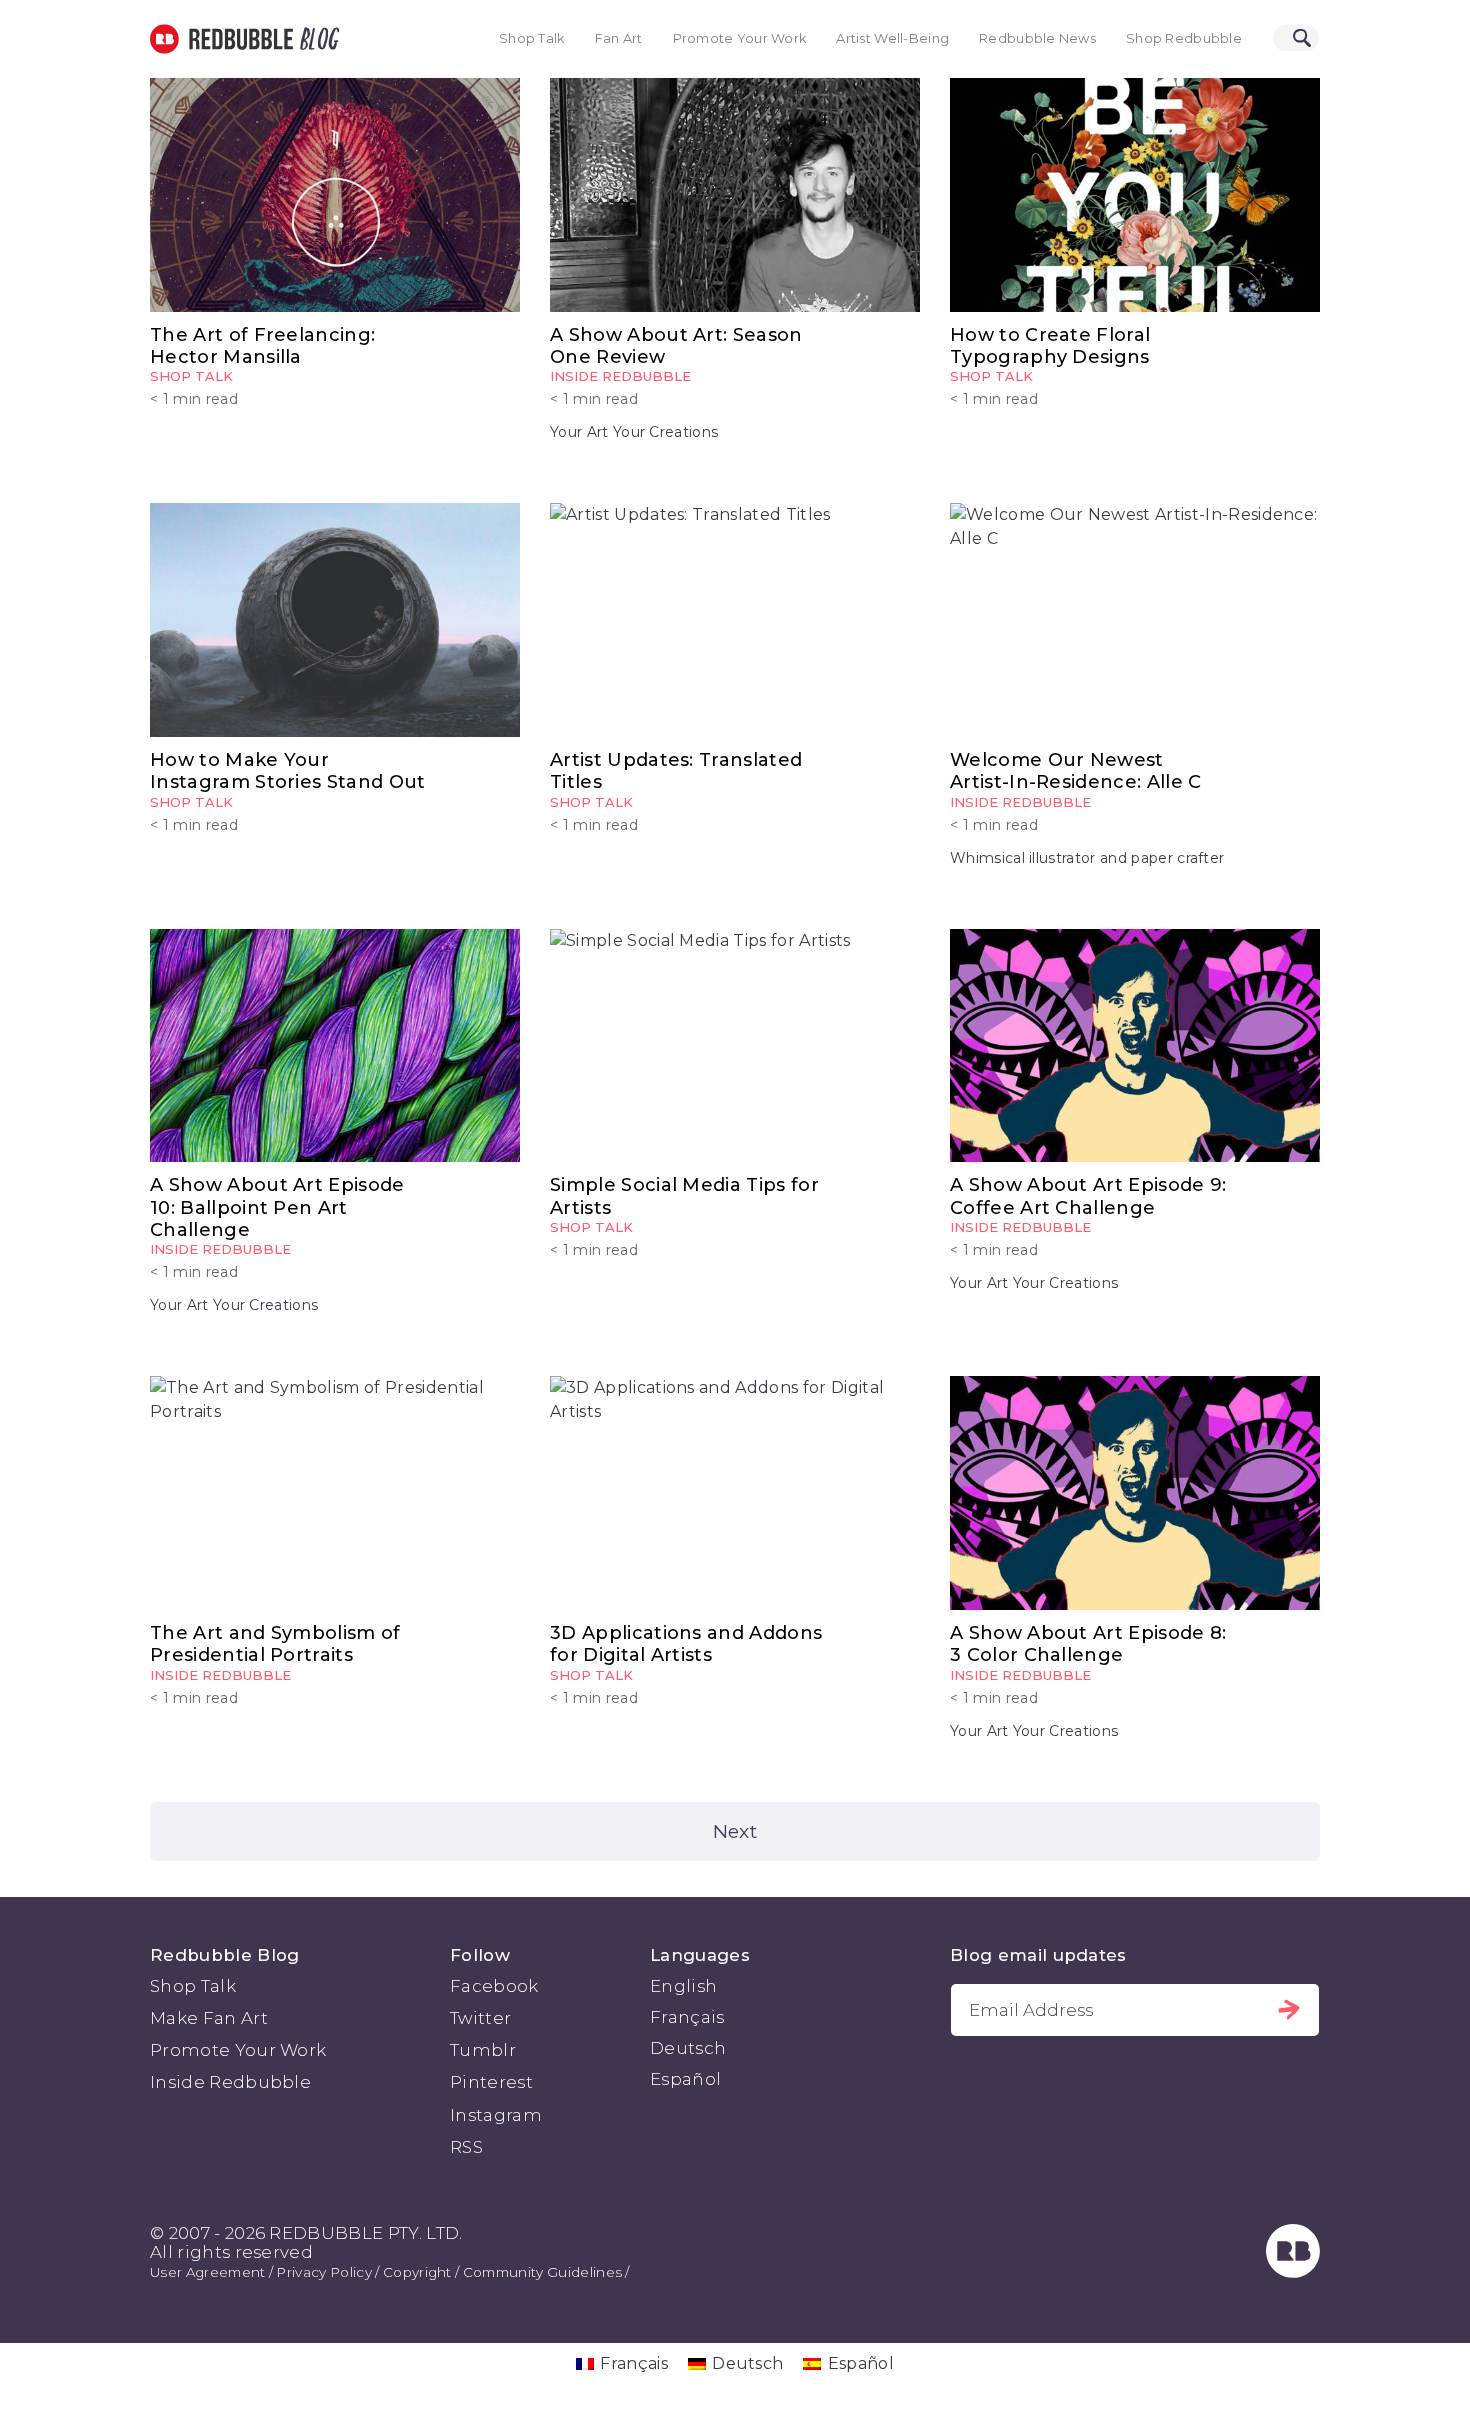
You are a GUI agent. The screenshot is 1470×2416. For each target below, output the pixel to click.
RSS (466, 2147)
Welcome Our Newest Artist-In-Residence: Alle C (1076, 771)
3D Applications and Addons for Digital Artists (686, 1644)
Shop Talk (532, 38)
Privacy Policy (323, 2272)
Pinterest (491, 2082)
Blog (316, 39)
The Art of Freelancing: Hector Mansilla (262, 346)
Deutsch (688, 2048)
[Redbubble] (1293, 2272)
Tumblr (483, 2050)
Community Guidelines (542, 2272)
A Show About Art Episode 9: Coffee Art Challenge (1088, 1196)
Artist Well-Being (892, 38)
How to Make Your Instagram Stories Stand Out (288, 771)
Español (685, 2079)
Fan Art (619, 38)
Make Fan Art (209, 2018)
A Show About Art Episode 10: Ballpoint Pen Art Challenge (277, 1207)
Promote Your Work (740, 38)
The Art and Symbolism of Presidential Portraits (275, 1644)
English (683, 1986)
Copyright (417, 2272)
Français (687, 2017)
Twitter (480, 2018)
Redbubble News (1037, 38)
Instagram (496, 2115)
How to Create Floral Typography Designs (1050, 346)
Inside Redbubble (620, 376)
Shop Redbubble (1184, 38)
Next (735, 1831)
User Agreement (207, 2272)
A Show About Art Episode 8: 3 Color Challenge (1088, 1644)
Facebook (494, 1986)
